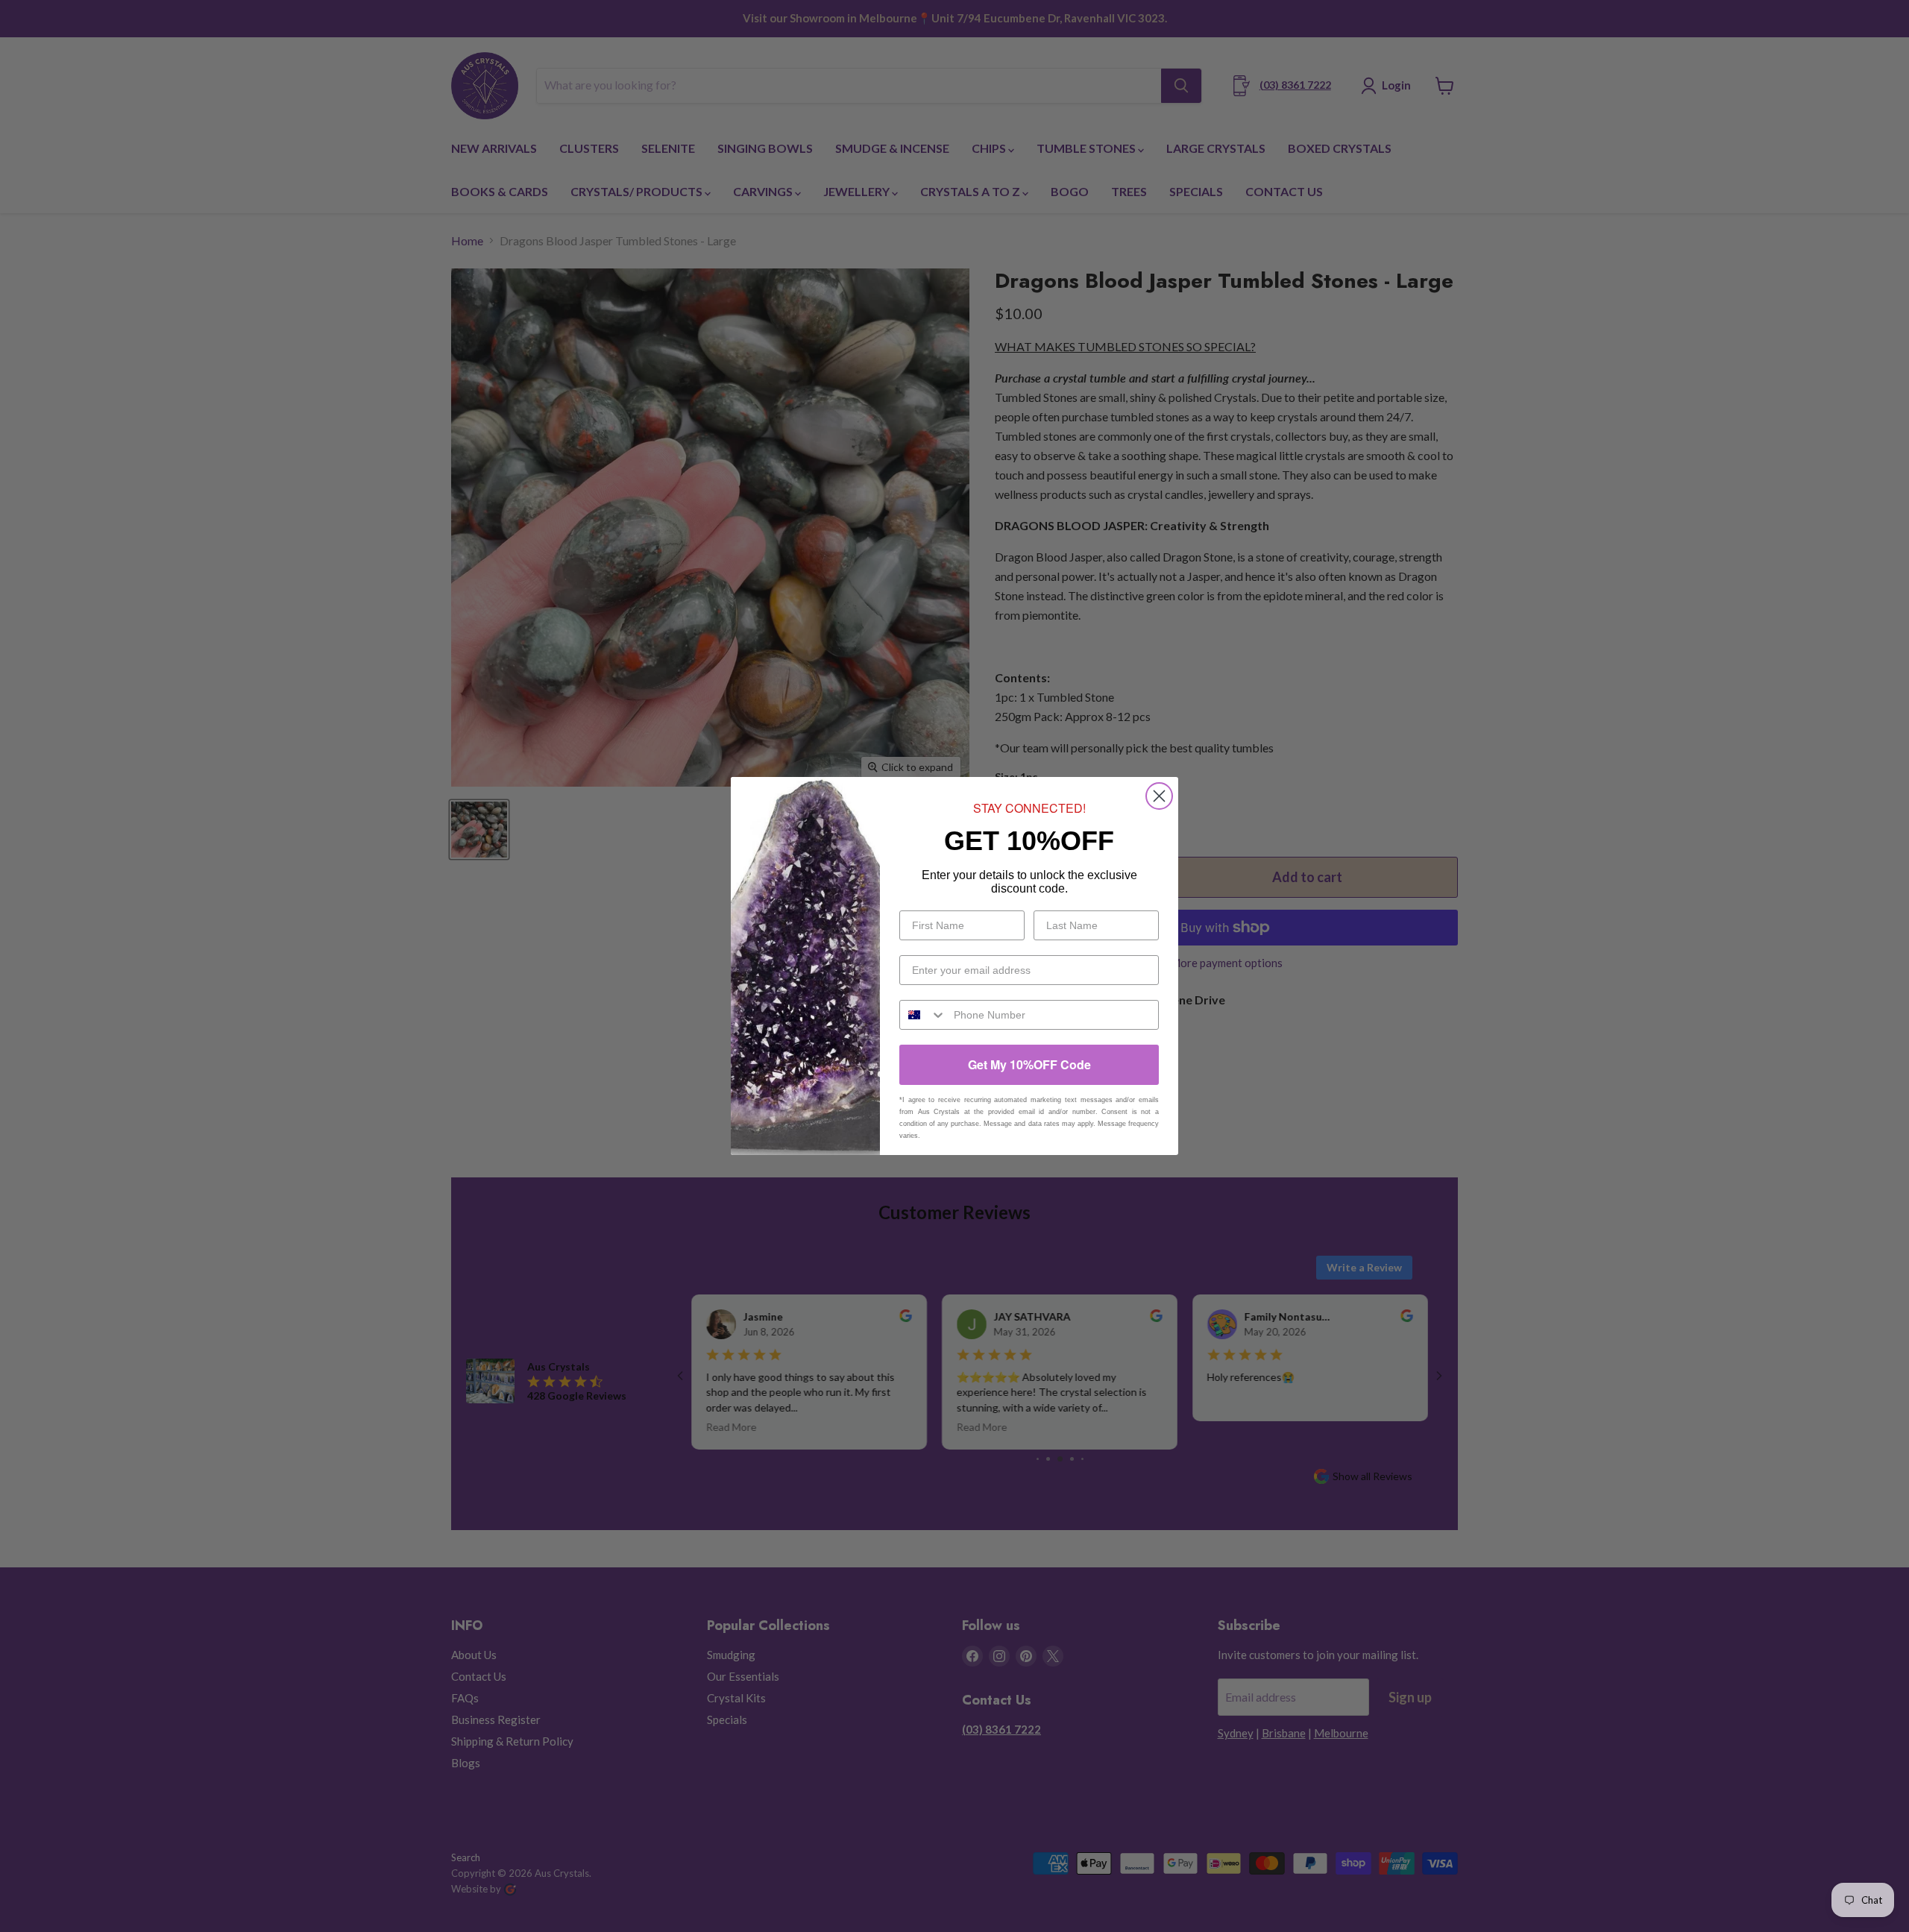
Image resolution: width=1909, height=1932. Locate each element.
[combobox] (923, 1015)
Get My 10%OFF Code (1029, 1064)
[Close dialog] (1159, 796)
